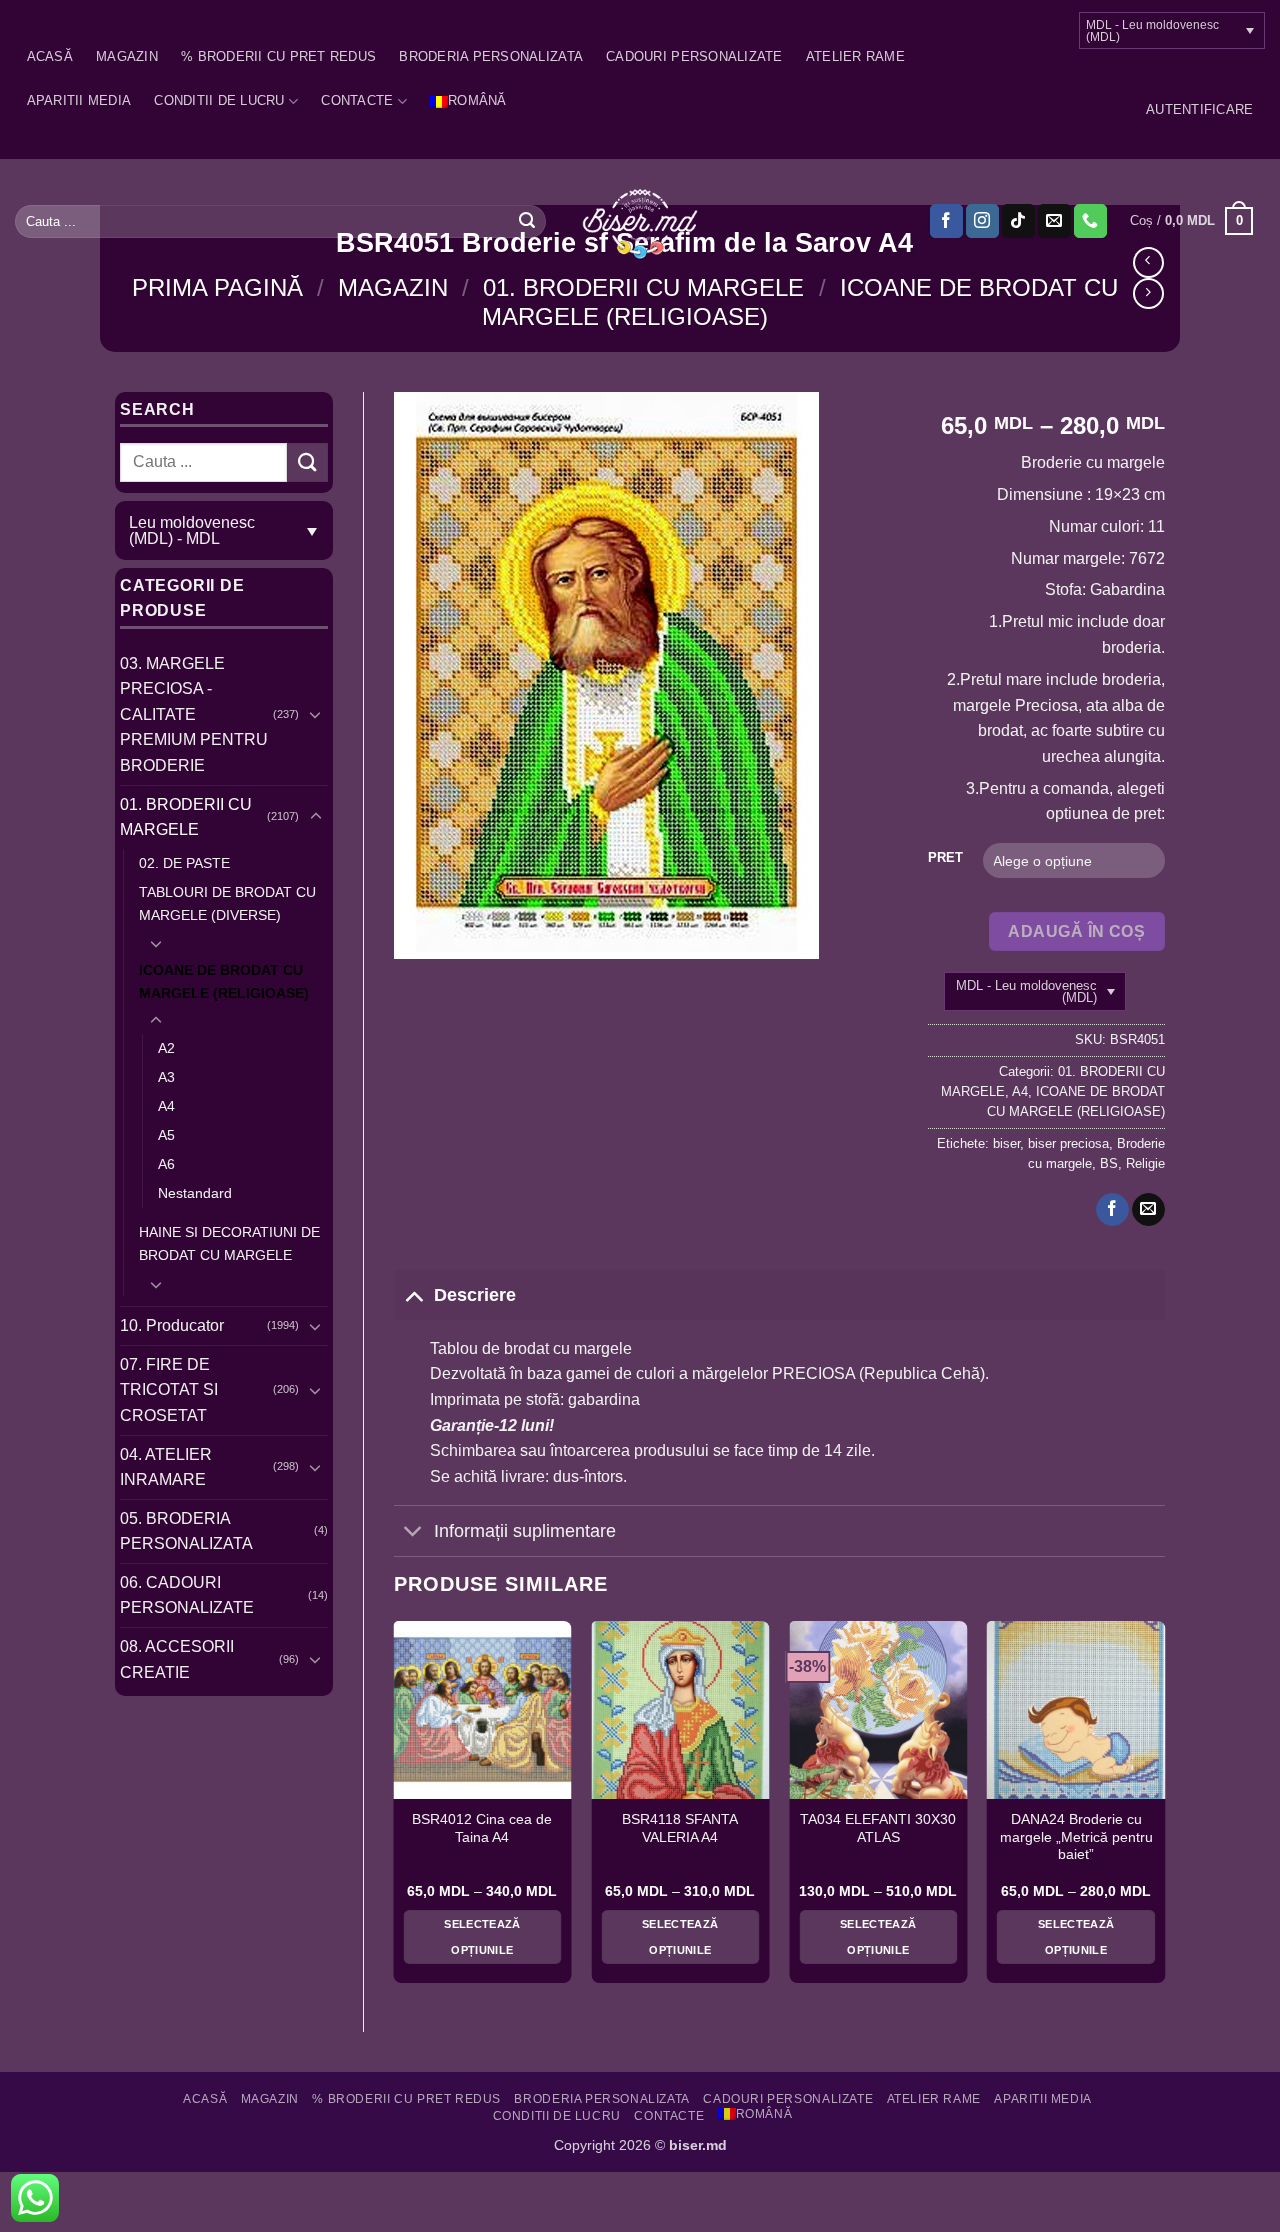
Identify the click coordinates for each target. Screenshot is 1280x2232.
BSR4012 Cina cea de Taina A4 (482, 1828)
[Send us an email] (1054, 221)
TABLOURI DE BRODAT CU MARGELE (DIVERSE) (227, 903)
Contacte (357, 100)
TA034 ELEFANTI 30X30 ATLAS (878, 1828)
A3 (166, 1077)
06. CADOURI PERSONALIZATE (187, 1595)
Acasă (50, 56)
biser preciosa (1068, 1143)
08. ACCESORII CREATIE (177, 1659)
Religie (1145, 1163)
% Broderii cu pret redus (278, 56)
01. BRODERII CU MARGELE (643, 287)
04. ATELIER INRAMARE (166, 1467)
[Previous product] (1148, 293)
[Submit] (527, 221)
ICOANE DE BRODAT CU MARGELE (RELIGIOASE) (224, 981)
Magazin (127, 56)
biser (1006, 1143)
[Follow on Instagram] (982, 221)
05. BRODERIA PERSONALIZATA (186, 1531)
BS (1109, 1163)
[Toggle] (316, 714)
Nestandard (195, 1193)
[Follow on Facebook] (946, 221)
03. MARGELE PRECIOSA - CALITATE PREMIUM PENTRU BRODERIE (194, 714)
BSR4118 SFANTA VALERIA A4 (680, 1828)
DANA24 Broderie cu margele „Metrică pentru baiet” (1076, 1837)
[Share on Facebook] (1112, 1210)
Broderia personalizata (491, 56)
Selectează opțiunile (482, 1937)
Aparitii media (79, 100)
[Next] (1164, 1810)
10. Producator (172, 1325)
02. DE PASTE (184, 863)
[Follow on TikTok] (1018, 221)
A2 (166, 1048)
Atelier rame (855, 56)
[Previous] (395, 1810)
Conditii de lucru (219, 100)
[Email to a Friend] (1148, 1210)
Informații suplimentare (525, 1531)
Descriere (475, 1295)
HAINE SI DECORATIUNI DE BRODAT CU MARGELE (229, 1243)
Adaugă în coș (1076, 931)
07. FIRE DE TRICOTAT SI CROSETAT (169, 1390)
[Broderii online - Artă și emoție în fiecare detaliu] (640, 222)
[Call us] (1090, 221)
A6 (166, 1164)
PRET (945, 858)
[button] (1199, 110)
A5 (166, 1135)
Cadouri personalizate (694, 56)
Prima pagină (217, 287)
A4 (166, 1106)
